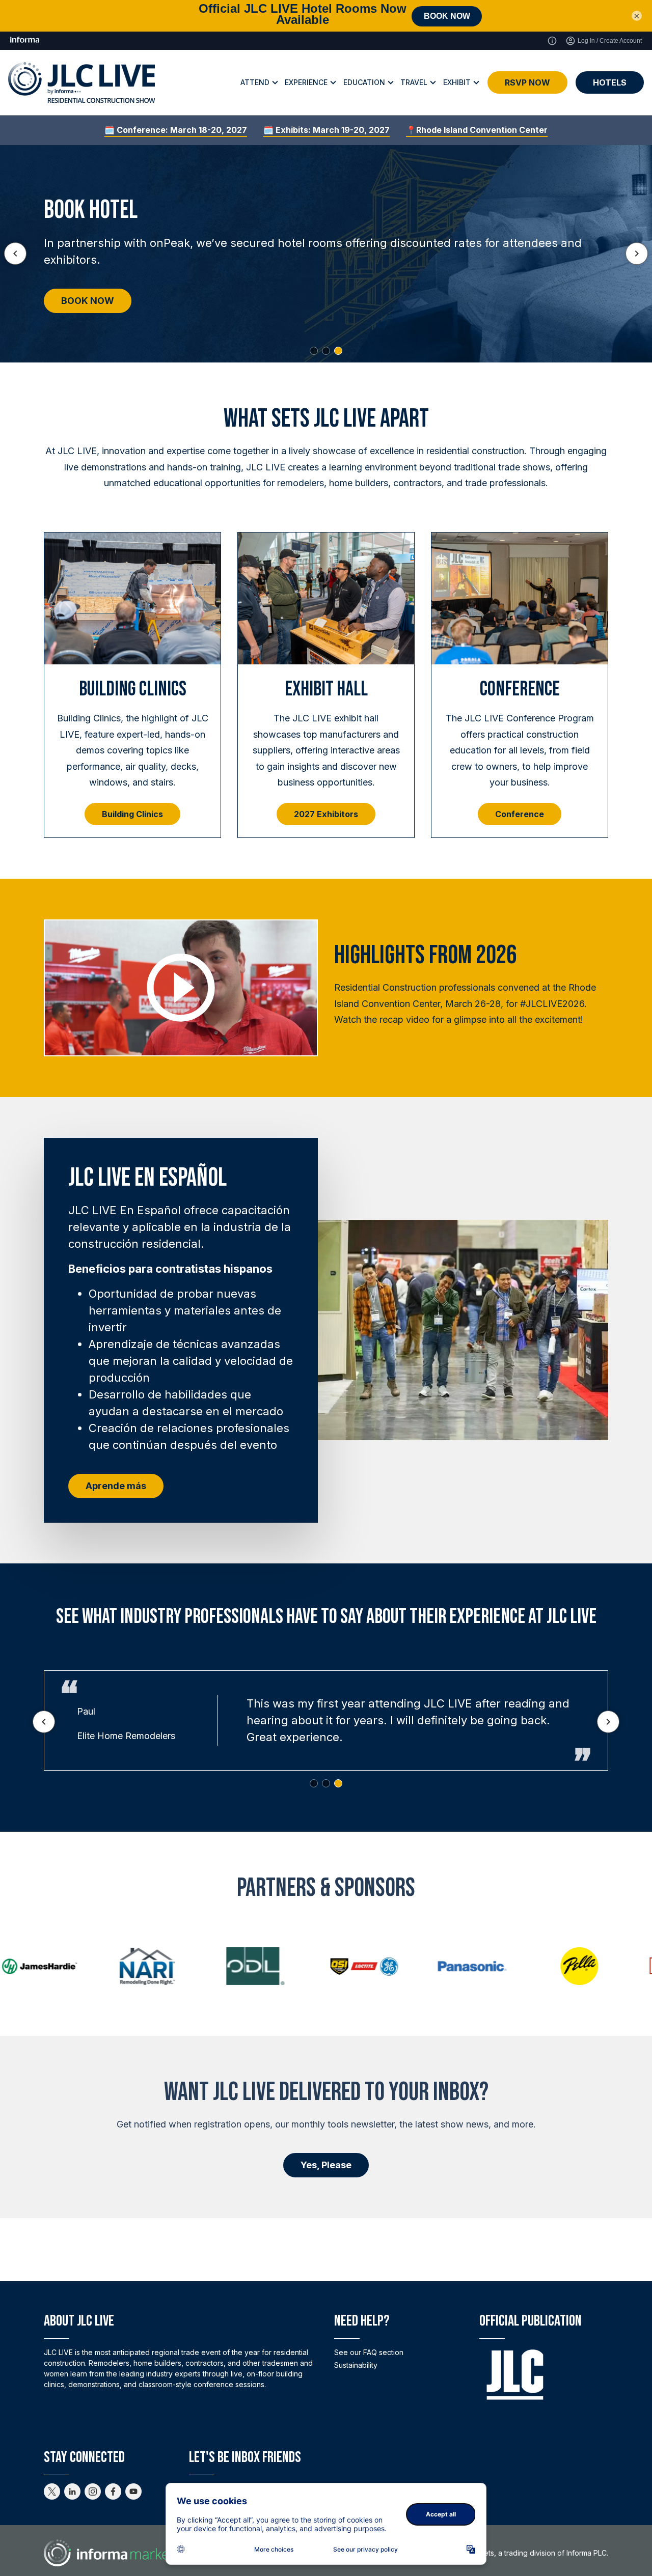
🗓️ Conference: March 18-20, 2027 (176, 130)
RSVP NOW (527, 82)
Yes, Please (326, 2165)
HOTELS (610, 82)
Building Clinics (132, 814)
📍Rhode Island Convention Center (477, 130)
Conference (520, 814)
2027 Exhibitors (326, 814)
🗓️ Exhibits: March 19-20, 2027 (327, 130)
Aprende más (116, 1486)
